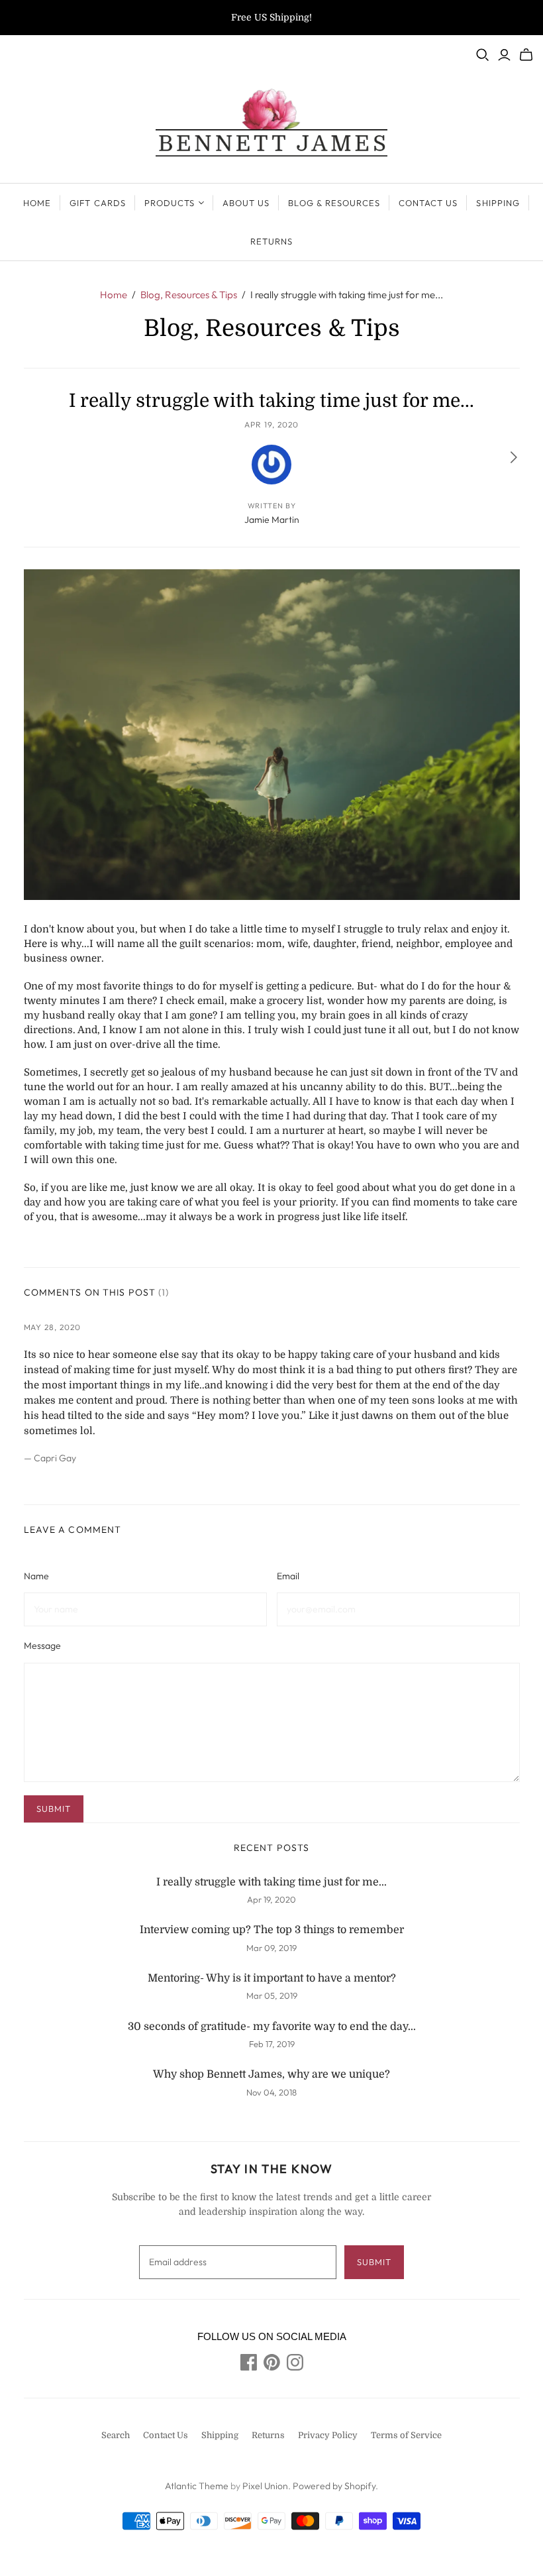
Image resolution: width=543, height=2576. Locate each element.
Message (42, 1646)
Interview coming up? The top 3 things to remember (272, 1930)
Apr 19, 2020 (271, 424)
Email (288, 1576)
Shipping (498, 203)
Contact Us (428, 203)
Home (37, 203)
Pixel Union (265, 2486)
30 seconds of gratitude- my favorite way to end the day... (272, 2027)
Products (170, 203)
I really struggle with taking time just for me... (271, 1882)
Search (116, 2435)
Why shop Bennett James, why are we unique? (271, 2074)
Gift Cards (97, 203)
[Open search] (483, 55)
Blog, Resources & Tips (189, 295)
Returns (271, 241)
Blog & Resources (334, 203)
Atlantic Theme (197, 2486)
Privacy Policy (328, 2435)
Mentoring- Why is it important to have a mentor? (272, 1978)
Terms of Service (406, 2435)
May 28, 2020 (53, 1327)
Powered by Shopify (334, 2486)
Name (36, 1576)
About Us (246, 203)
